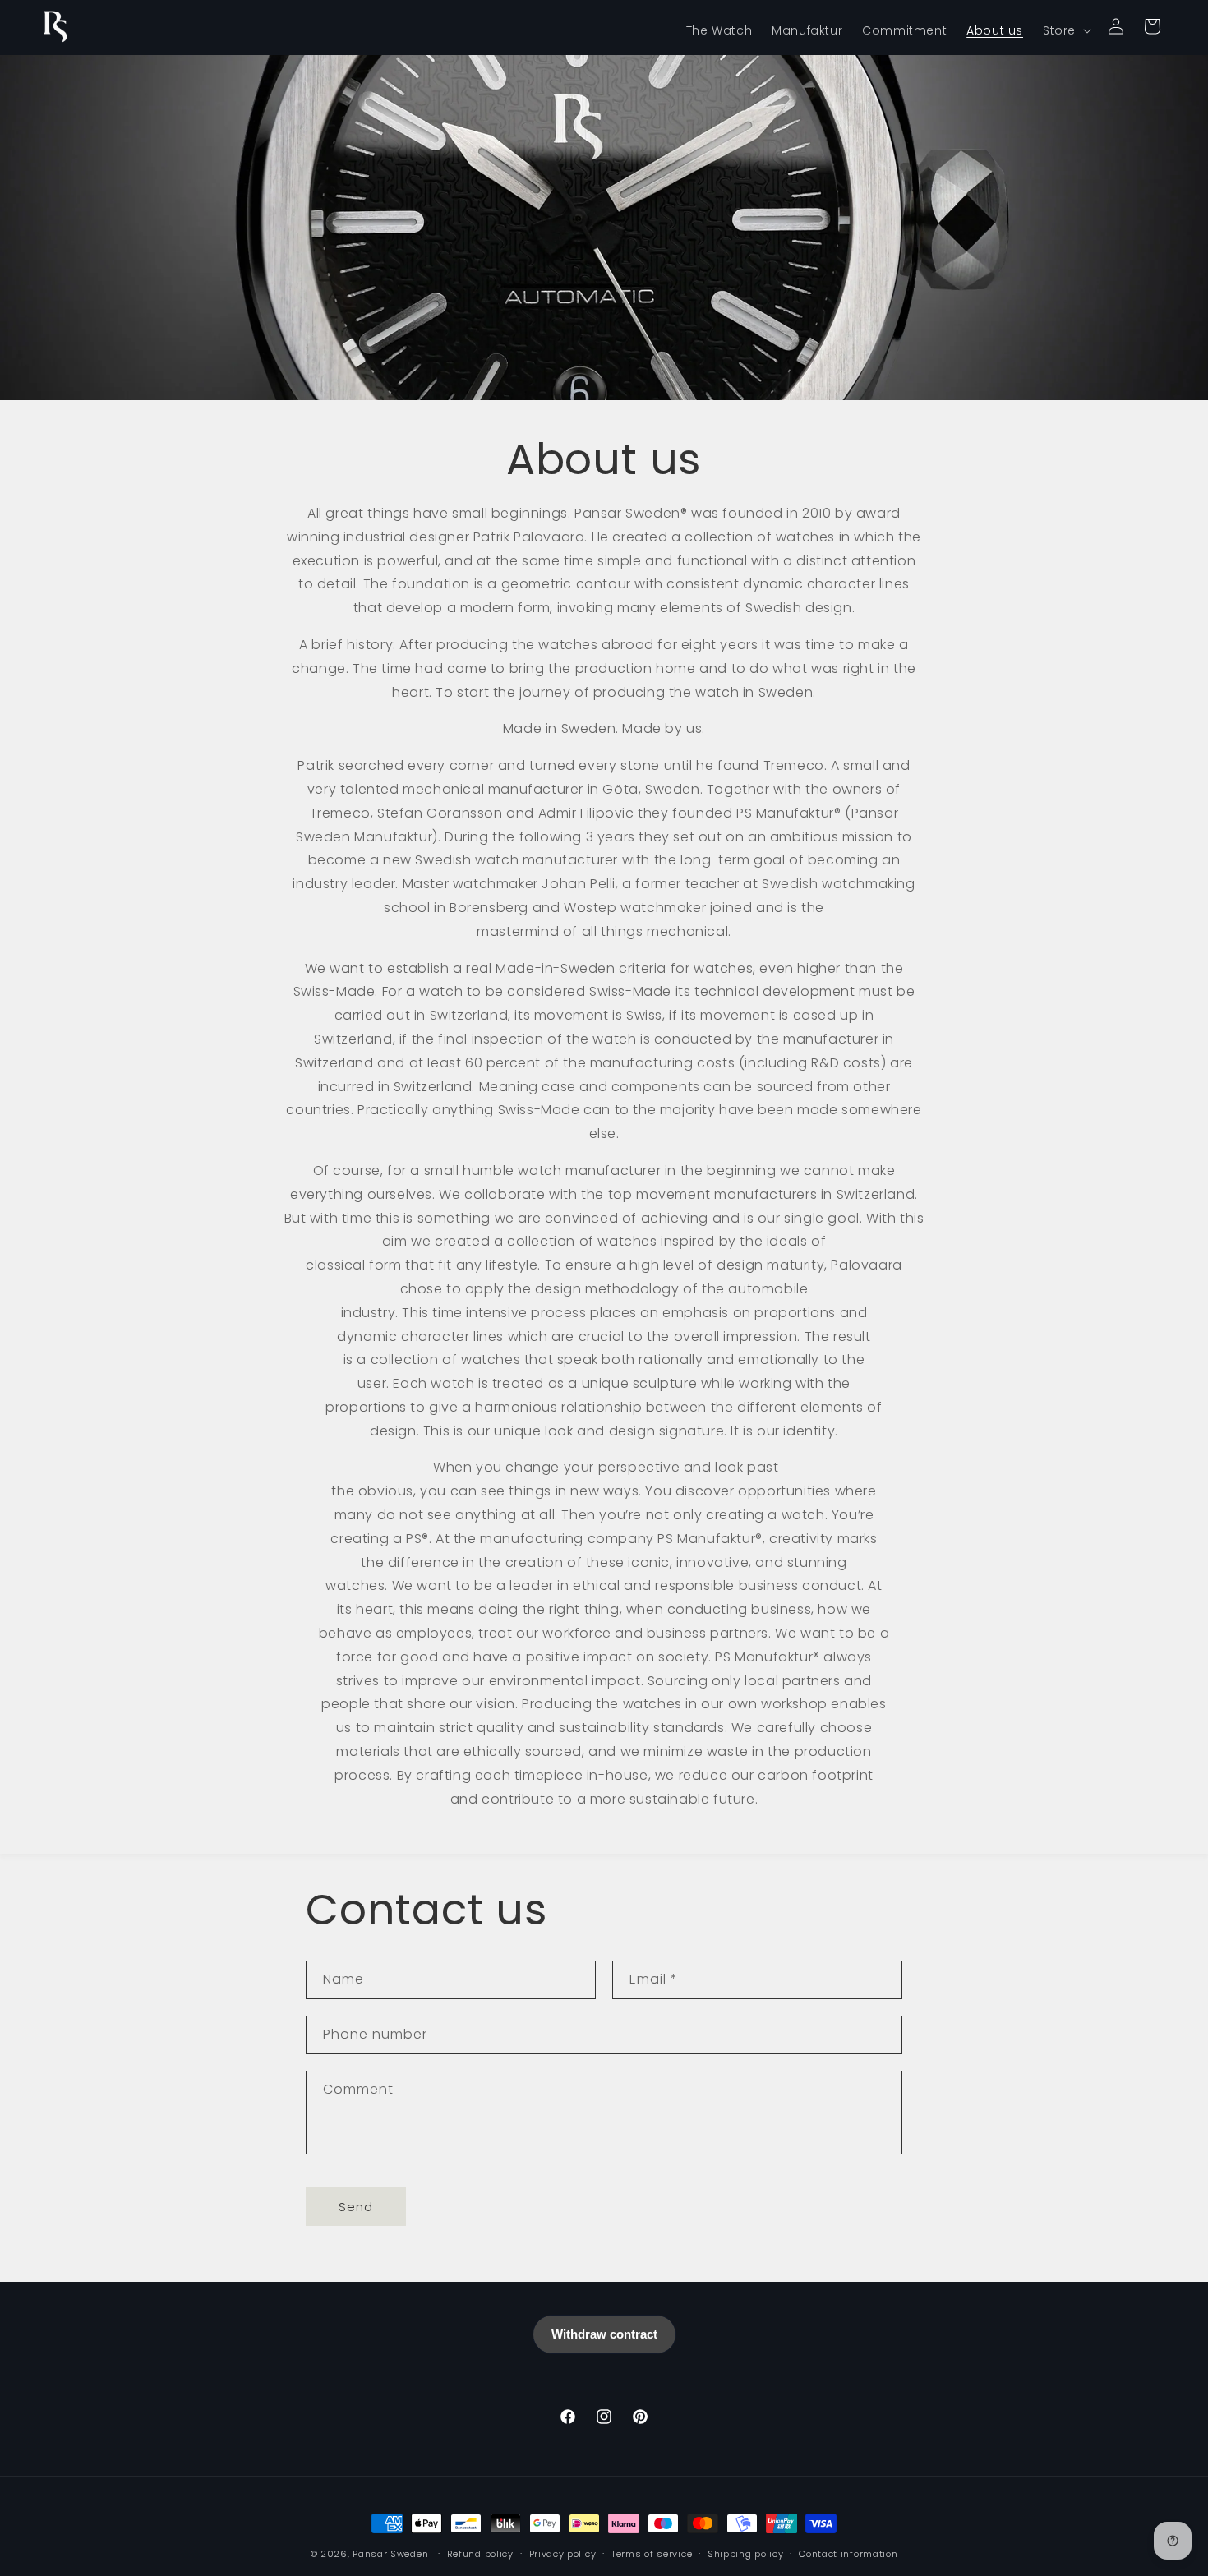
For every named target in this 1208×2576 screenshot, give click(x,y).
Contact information (848, 2554)
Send (356, 2207)
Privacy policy (563, 2554)
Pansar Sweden (390, 2554)
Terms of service (652, 2554)
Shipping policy (746, 2554)
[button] (1065, 30)
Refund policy (480, 2554)
